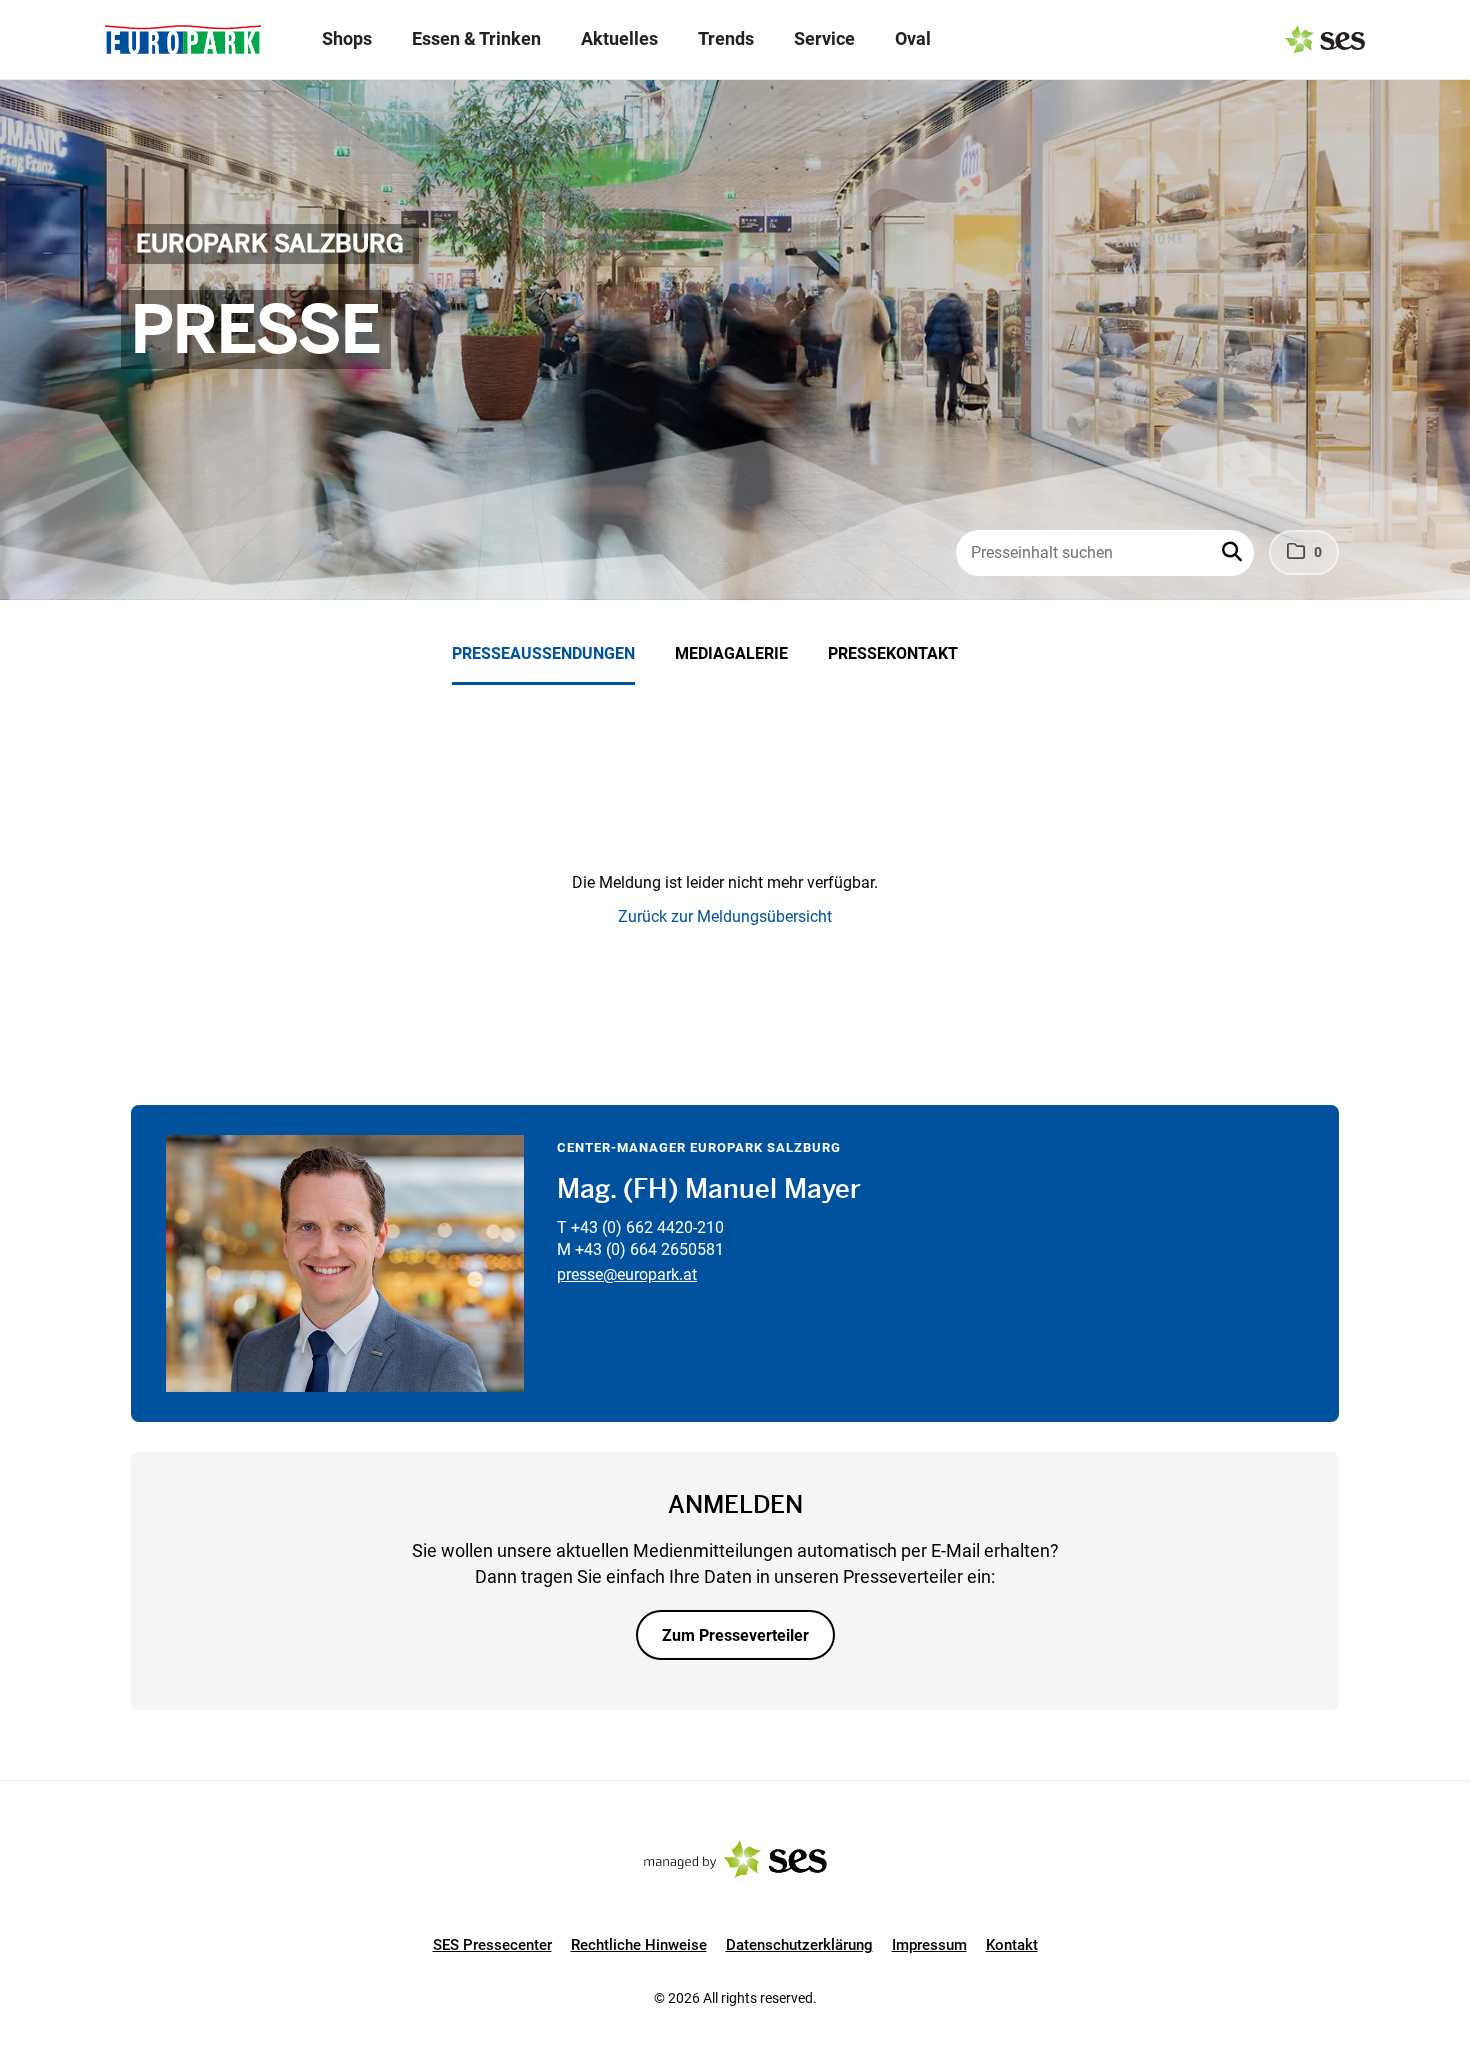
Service (824, 38)
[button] (1234, 553)
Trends (726, 38)
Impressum (929, 1945)
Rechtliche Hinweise (639, 1945)
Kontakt (1012, 1945)
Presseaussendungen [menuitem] (543, 653)
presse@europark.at (627, 1274)
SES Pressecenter (492, 1945)
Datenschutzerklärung (799, 1945)
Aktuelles (619, 38)
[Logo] (183, 40)
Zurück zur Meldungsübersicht (725, 916)
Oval (913, 38)
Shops (347, 38)
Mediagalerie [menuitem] (731, 653)
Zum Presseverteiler (735, 1635)
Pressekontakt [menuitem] (893, 653)
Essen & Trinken (476, 38)
